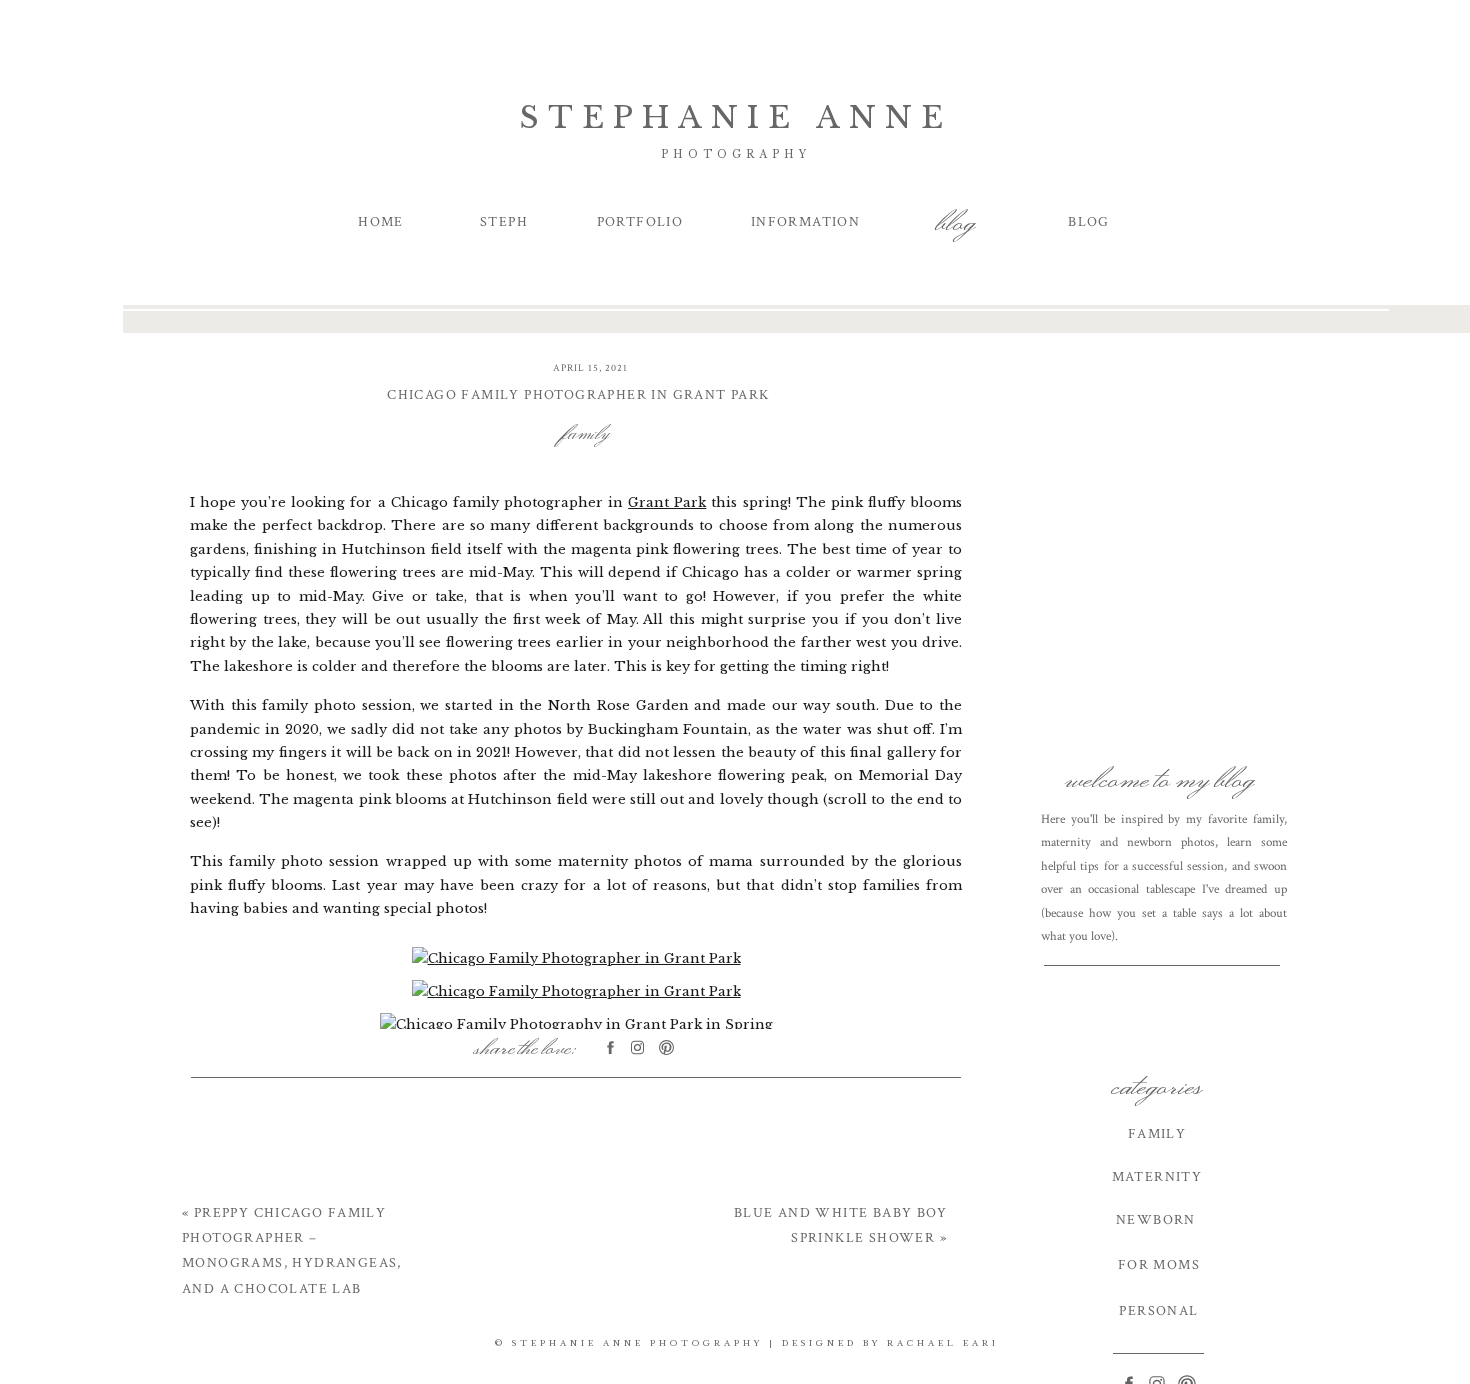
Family (587, 431)
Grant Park (667, 502)
